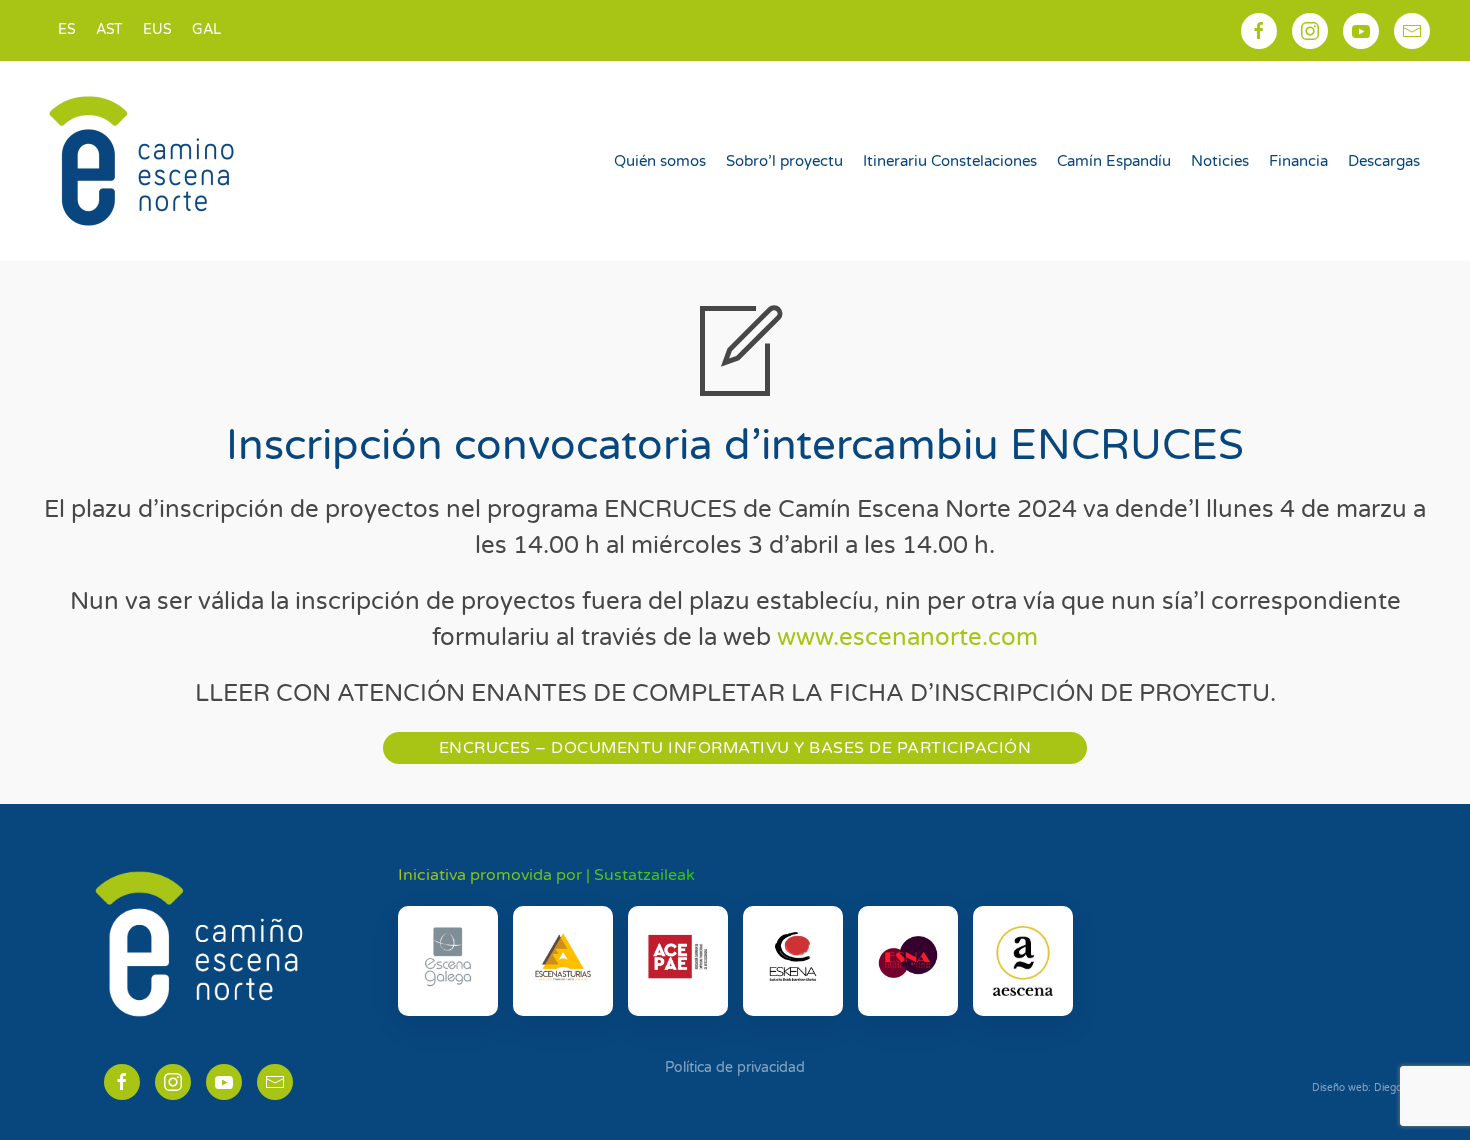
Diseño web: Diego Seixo (1371, 1088)
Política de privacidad (735, 1067)
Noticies (1220, 161)
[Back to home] (144, 161)
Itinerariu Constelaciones (950, 161)
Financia (1298, 161)
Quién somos (660, 161)
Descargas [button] (1384, 161)
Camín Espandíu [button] (1114, 161)
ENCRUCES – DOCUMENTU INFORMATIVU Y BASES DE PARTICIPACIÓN (735, 748)
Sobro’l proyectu (784, 161)
